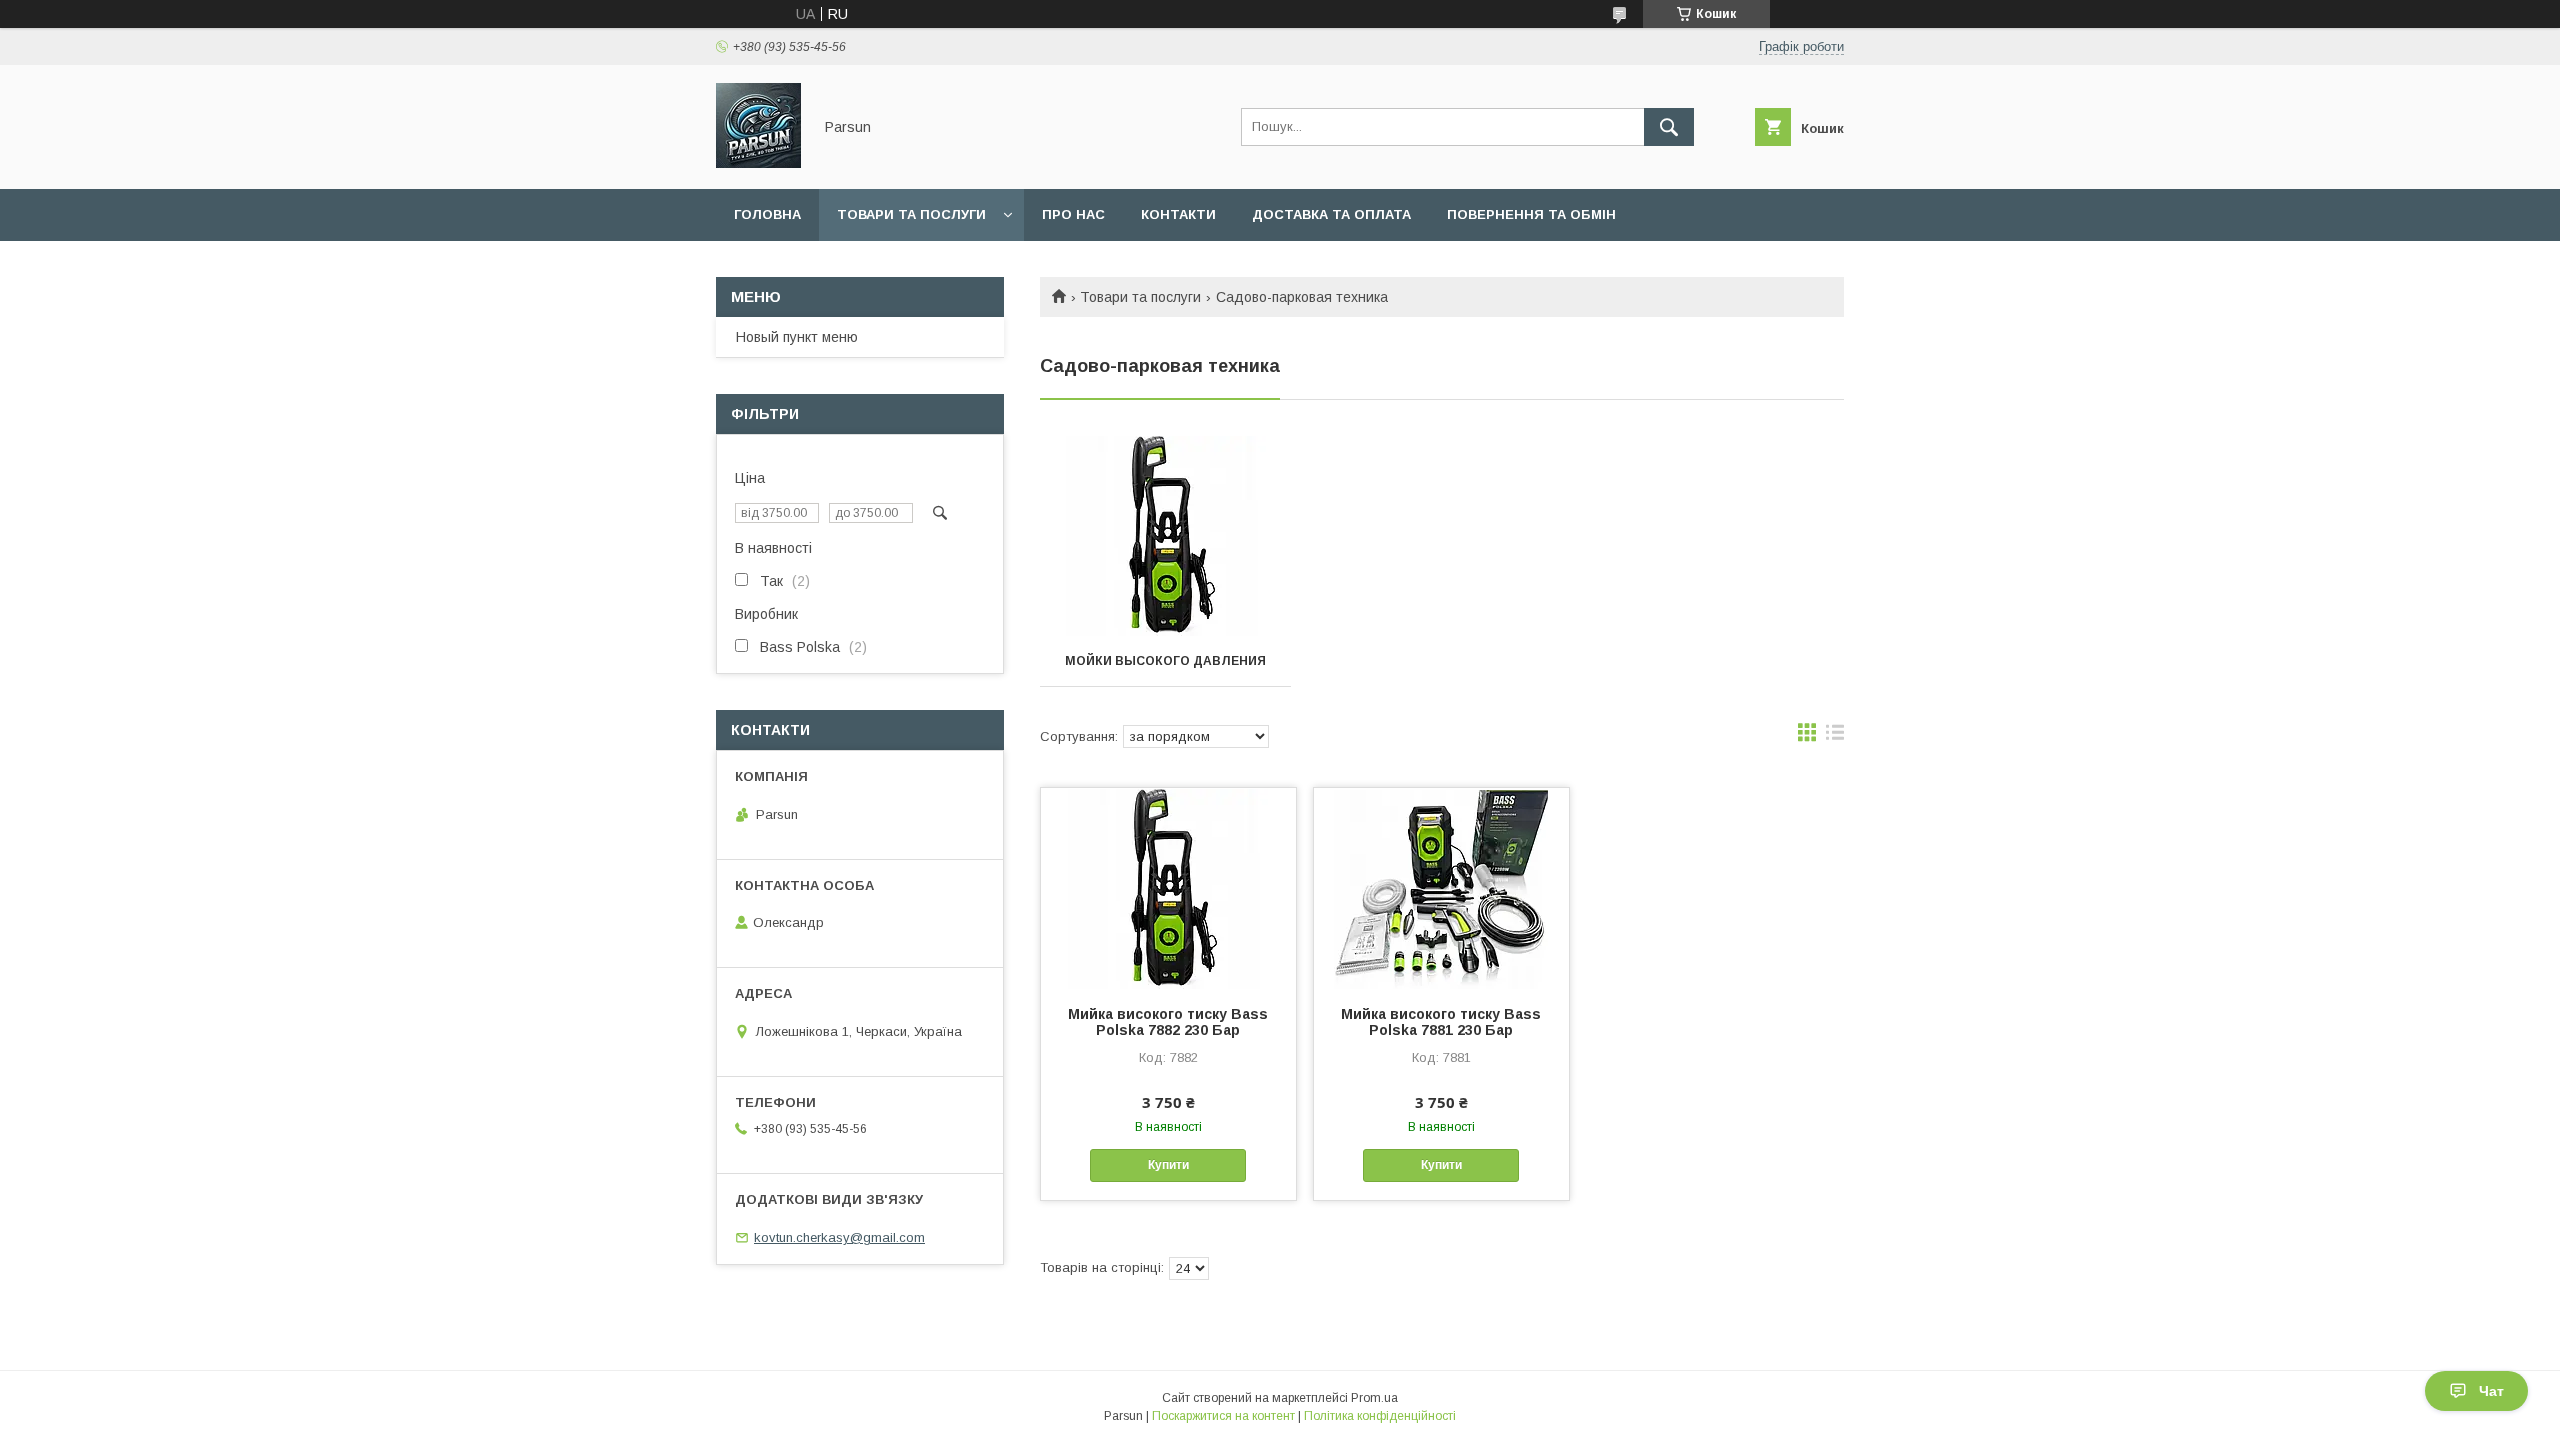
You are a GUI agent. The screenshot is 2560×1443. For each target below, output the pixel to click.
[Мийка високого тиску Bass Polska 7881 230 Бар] (1441, 888)
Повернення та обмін (1531, 214)
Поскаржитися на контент (1223, 1416)
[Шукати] (1669, 127)
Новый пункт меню (797, 337)
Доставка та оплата (1331, 214)
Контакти (1178, 214)
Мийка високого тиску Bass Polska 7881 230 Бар (1441, 1022)
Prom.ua (1374, 1398)
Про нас (1073, 214)
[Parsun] (758, 163)
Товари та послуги (911, 214)
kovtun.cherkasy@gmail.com (839, 1237)
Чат (2491, 1391)
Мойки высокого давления (1165, 661)
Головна (767, 214)
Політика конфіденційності (1380, 1416)
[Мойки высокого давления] (1165, 536)
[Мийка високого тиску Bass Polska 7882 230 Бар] (1168, 888)
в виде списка (1835, 737)
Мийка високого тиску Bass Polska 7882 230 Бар (1168, 1022)
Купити (1168, 1165)
